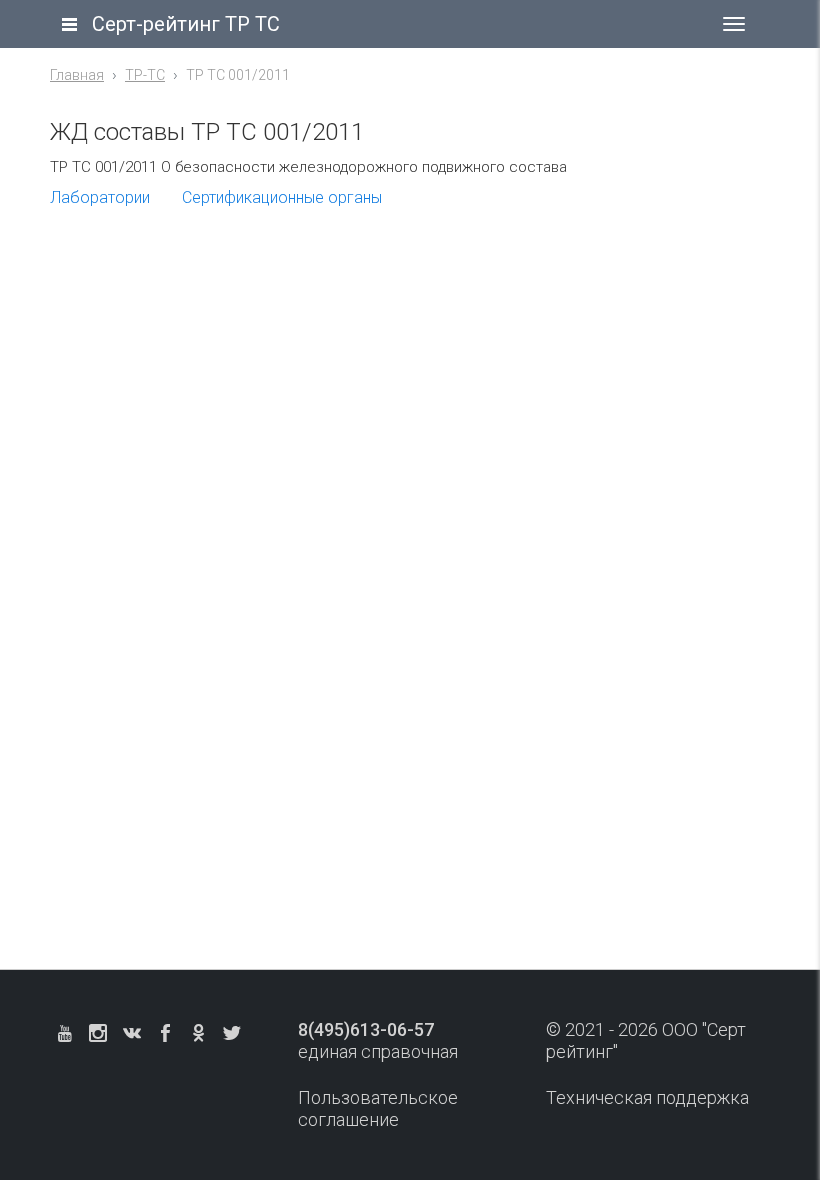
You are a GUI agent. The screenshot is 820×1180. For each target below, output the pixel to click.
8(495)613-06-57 (366, 1029)
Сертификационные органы (282, 197)
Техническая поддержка (647, 1097)
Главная (77, 75)
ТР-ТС (145, 75)
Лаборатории (100, 197)
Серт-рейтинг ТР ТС (186, 24)
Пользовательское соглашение (378, 1108)
